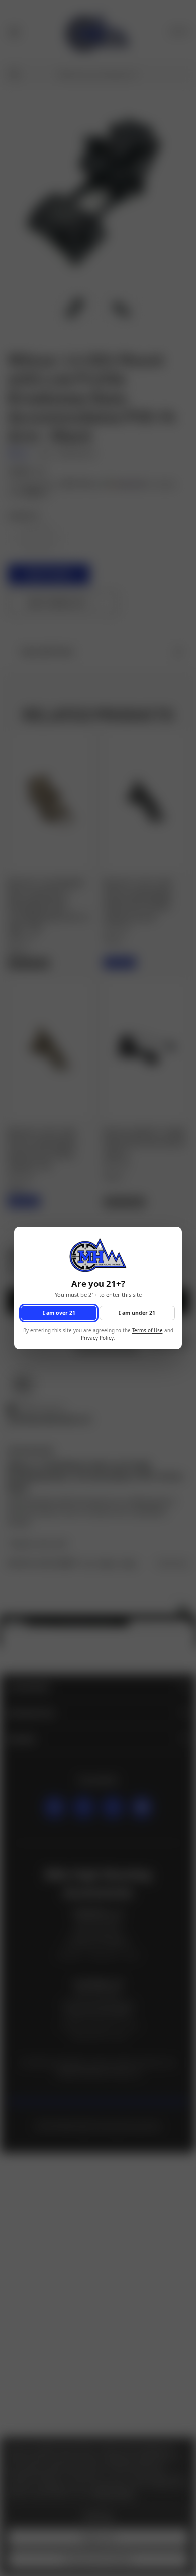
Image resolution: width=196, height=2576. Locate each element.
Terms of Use (148, 1331)
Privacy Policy (97, 1338)
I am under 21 (137, 1313)
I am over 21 (59, 1313)
